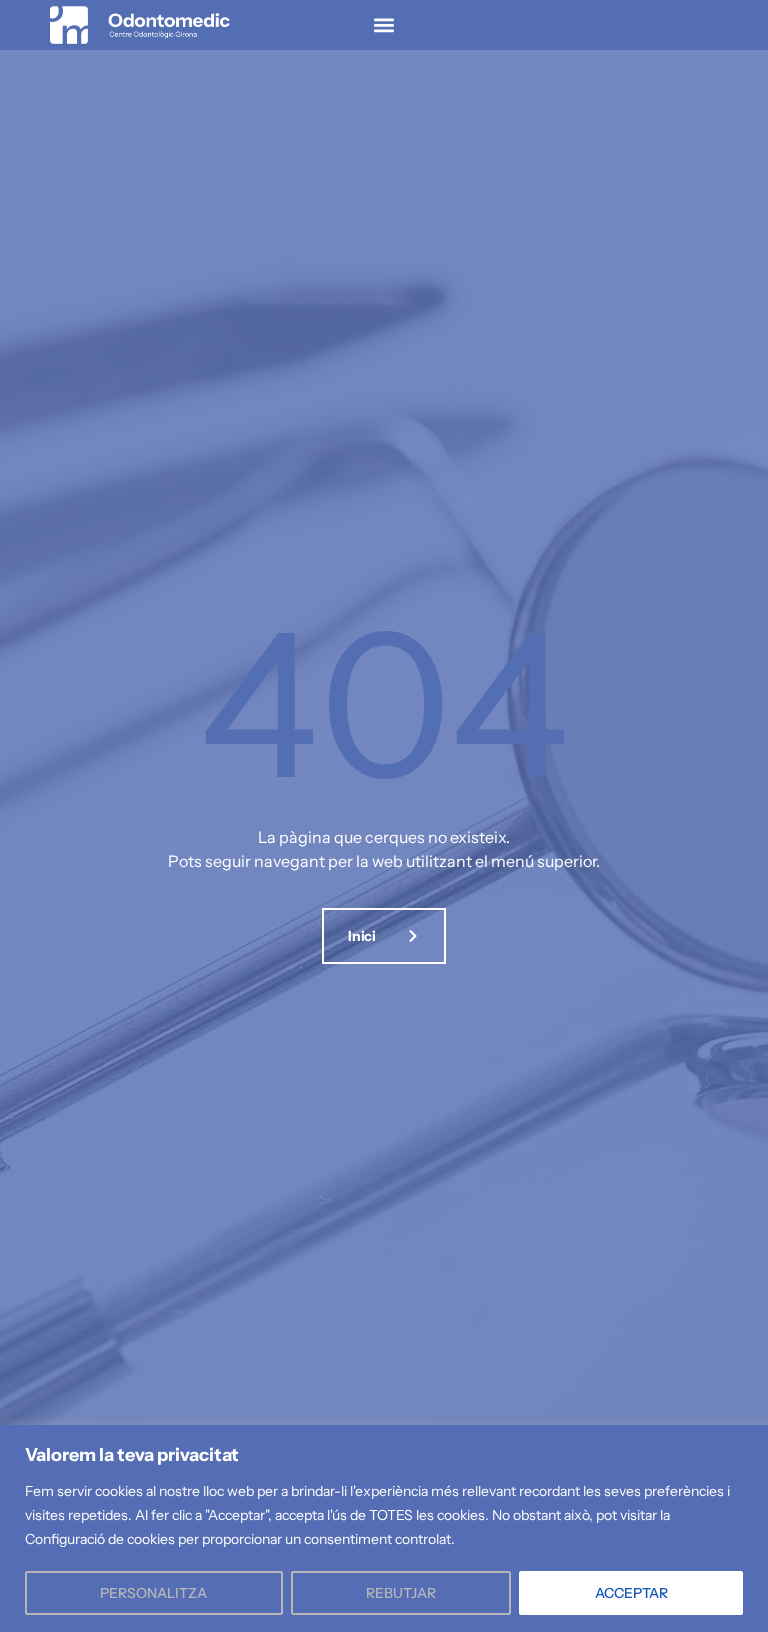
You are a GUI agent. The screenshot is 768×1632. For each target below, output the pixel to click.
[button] (383, 25)
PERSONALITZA (153, 1593)
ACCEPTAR (631, 1593)
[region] (384, 1528)
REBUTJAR (401, 1593)
